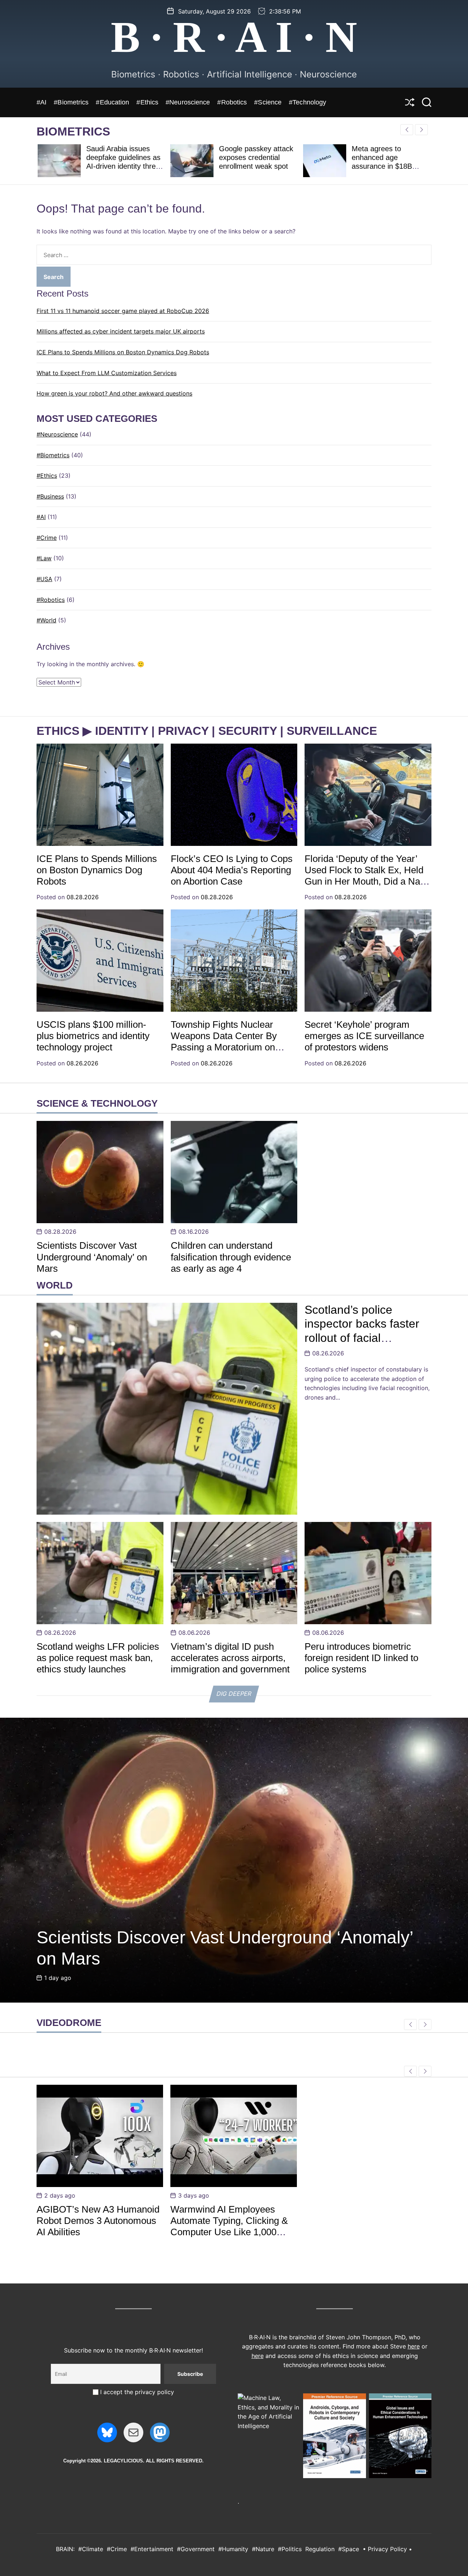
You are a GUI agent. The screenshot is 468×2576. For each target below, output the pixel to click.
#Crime (47, 538)
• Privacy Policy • (387, 2549)
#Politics (290, 2549)
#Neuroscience (188, 102)
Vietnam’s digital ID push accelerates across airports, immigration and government (230, 1658)
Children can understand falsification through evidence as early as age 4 (231, 1257)
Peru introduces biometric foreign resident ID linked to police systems (361, 1658)
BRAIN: (65, 2549)
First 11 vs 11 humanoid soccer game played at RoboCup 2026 (123, 311)
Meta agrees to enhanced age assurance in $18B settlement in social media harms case (382, 166)
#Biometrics (71, 102)
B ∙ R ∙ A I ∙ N (234, 37)
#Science (268, 102)
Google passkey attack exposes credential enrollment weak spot (255, 157)
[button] (421, 130)
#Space (349, 2549)
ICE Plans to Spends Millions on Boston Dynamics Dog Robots (123, 352)
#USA (44, 579)
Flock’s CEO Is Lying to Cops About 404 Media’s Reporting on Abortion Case (232, 870)
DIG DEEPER (234, 1694)
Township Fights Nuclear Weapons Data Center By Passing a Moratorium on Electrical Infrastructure (224, 1042)
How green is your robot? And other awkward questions (114, 393)
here (414, 2346)
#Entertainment (152, 2549)
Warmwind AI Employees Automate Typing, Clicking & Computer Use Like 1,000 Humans (229, 2226)
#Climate (91, 2549)
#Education (112, 102)
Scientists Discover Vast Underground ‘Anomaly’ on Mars (92, 1257)
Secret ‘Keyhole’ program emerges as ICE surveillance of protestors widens (364, 1036)
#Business (50, 496)
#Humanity (233, 2549)
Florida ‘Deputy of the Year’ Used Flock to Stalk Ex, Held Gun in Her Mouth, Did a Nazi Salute (366, 876)
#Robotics (232, 102)
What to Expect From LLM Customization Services (107, 373)
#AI (41, 102)
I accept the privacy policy (136, 2392)
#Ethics (147, 102)
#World (46, 620)
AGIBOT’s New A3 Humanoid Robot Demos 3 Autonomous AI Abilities (98, 2221)
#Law (44, 558)
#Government (196, 2549)
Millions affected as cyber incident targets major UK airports (121, 331)
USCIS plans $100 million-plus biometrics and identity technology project (93, 1036)
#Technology (307, 102)
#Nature (263, 2549)
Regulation (320, 2549)
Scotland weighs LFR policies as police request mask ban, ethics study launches (98, 1658)
